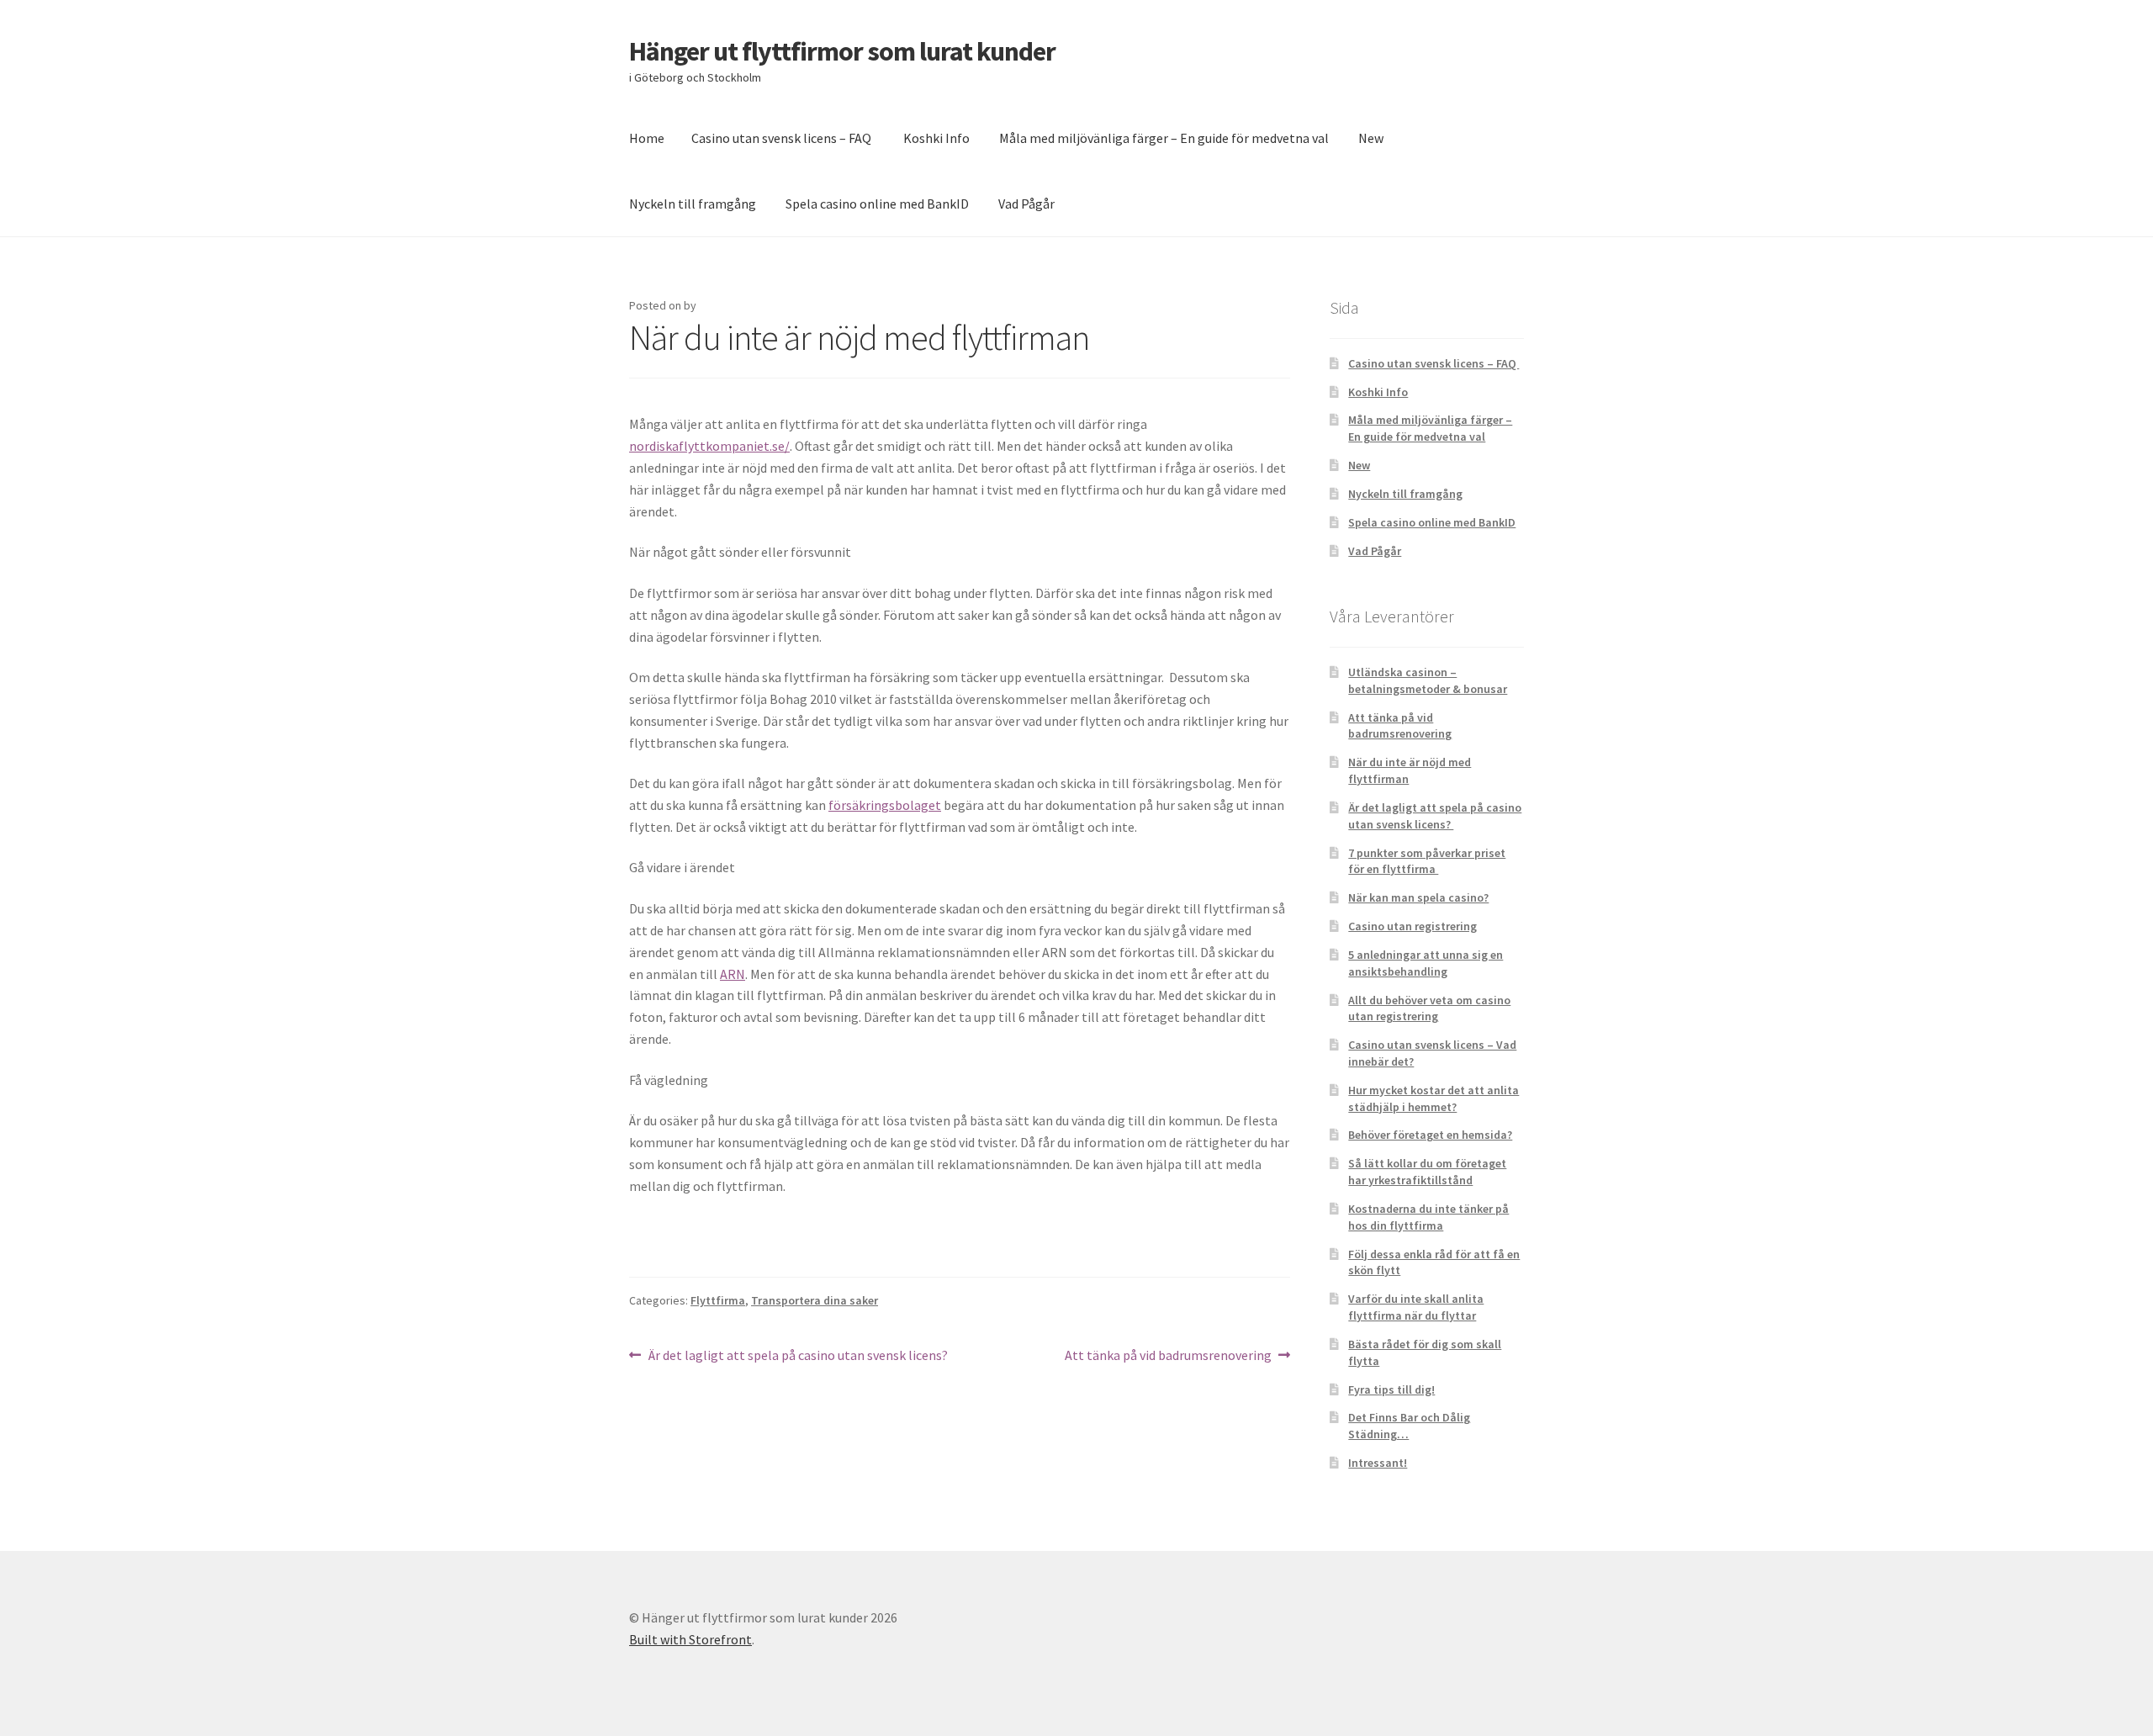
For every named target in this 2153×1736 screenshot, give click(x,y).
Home (647, 138)
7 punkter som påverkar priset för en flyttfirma (1427, 861)
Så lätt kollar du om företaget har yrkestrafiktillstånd (1427, 1172)
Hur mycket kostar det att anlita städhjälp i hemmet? (1434, 1098)
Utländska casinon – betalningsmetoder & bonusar (1428, 680)
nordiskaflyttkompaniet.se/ (709, 446)
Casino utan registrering (1412, 926)
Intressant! (1378, 1463)
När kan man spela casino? (1418, 897)
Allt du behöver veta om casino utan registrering (1429, 1008)
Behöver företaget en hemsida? (1430, 1135)
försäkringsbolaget (885, 805)
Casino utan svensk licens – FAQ (783, 138)
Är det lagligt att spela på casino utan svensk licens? (799, 1356)
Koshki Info (936, 138)
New (1371, 138)
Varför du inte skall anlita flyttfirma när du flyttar (1416, 1307)
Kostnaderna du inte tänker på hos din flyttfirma (1428, 1217)
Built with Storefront (690, 1639)
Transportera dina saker (815, 1300)
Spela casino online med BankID (877, 204)
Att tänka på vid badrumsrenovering (1168, 1356)
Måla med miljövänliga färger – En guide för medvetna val (1164, 138)
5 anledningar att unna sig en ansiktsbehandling (1426, 963)
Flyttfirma (718, 1300)
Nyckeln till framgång (693, 204)
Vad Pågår (1026, 204)
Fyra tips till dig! (1391, 1389)
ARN (733, 974)
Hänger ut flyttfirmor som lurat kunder (842, 51)
